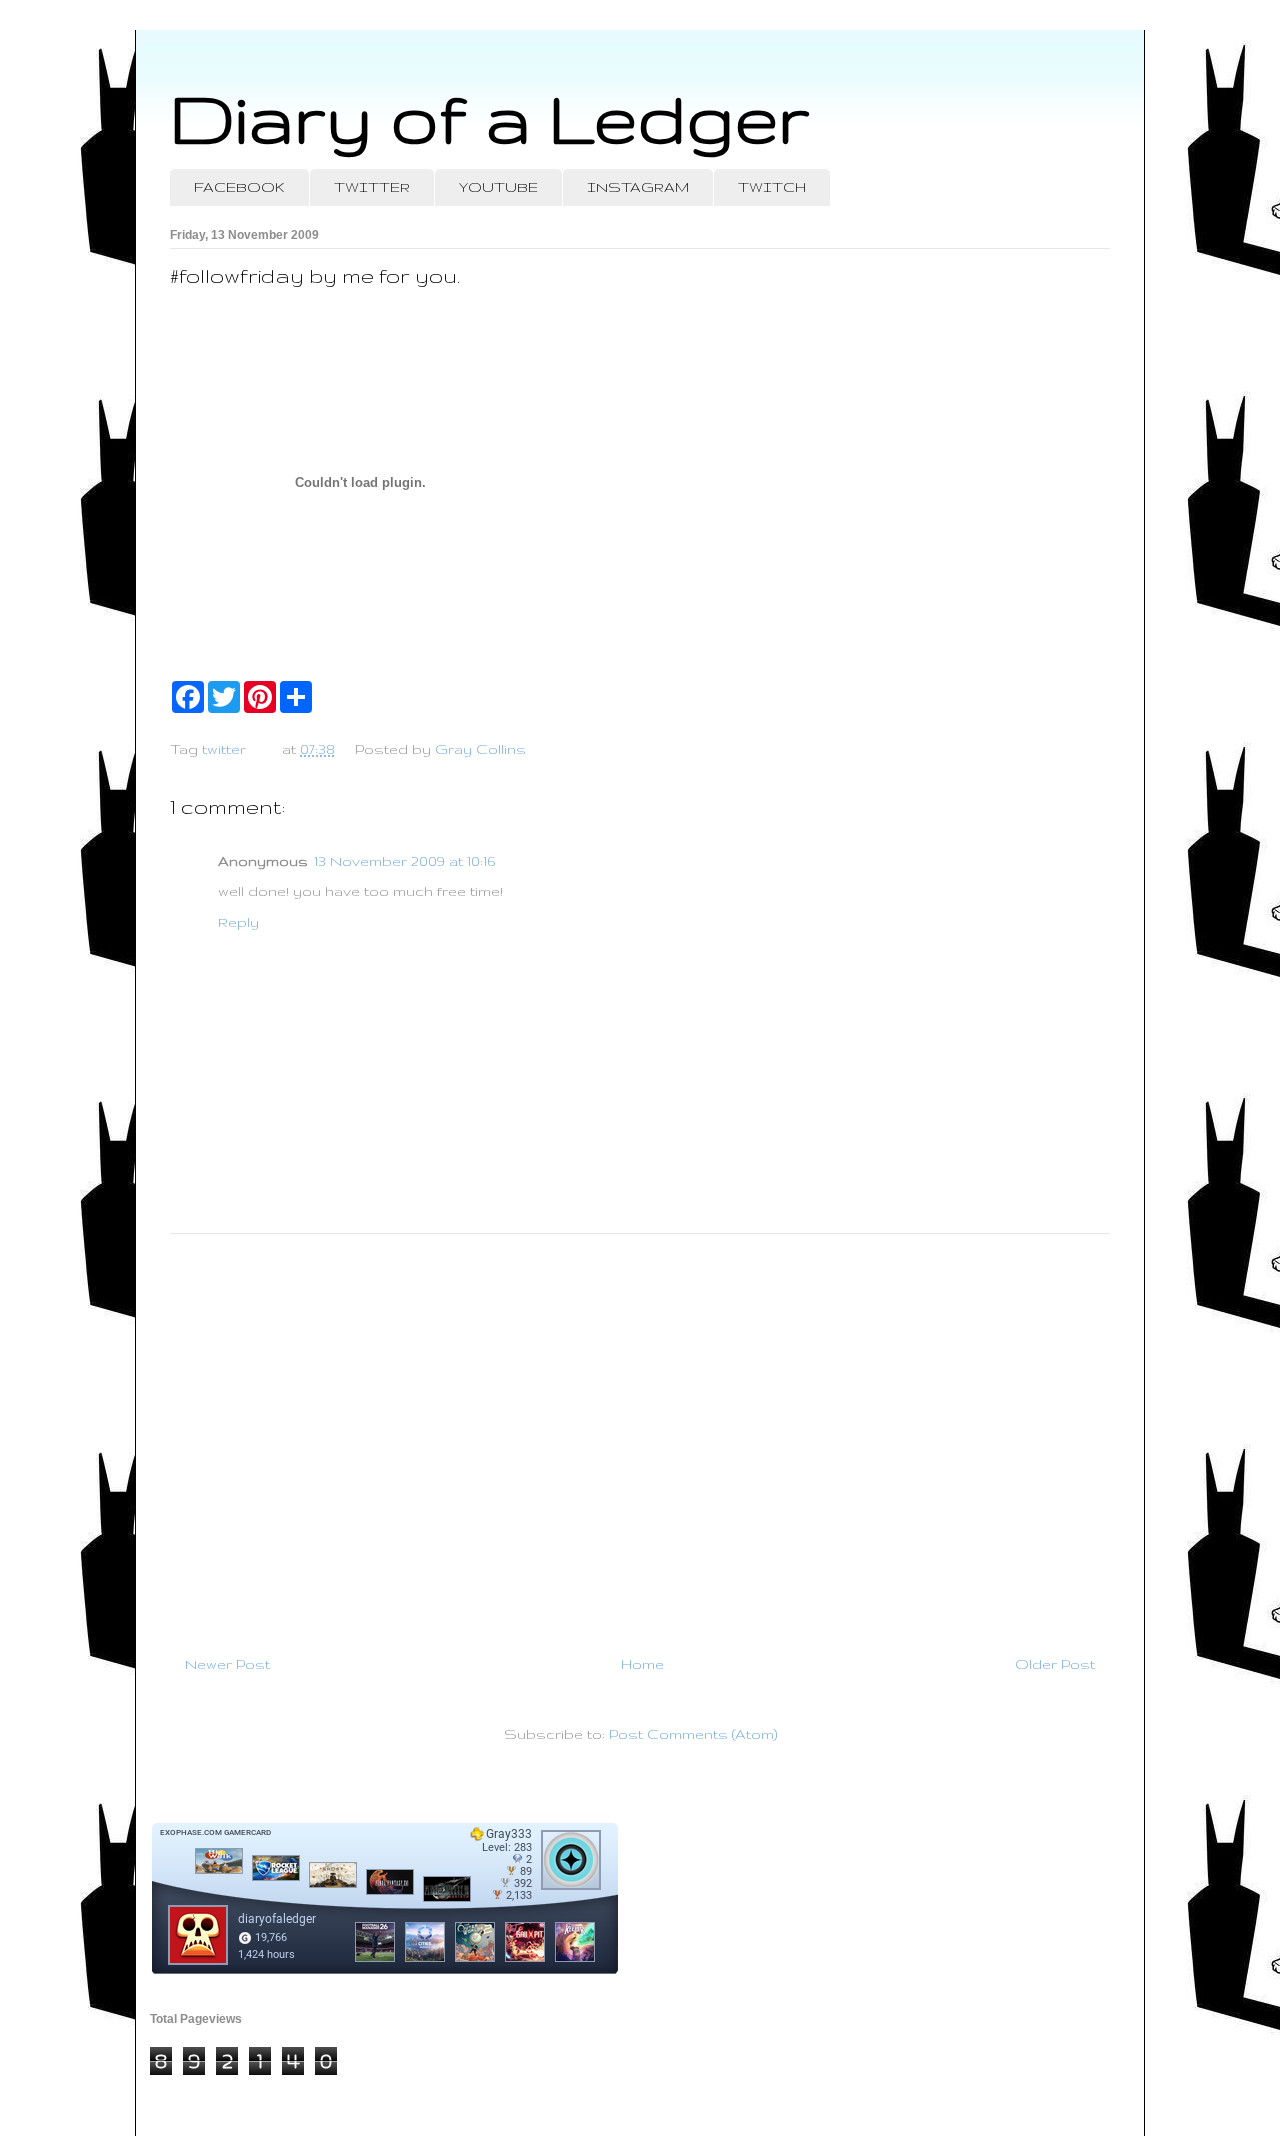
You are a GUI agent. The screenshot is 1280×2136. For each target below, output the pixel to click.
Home (642, 1664)
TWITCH (772, 187)
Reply (238, 922)
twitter (224, 749)
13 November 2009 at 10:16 (404, 861)
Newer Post (227, 1664)
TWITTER (372, 187)
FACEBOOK (239, 187)
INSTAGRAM (638, 187)
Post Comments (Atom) (693, 1734)
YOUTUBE (498, 187)
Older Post (1055, 1664)
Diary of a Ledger (490, 117)
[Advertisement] (640, 1436)
